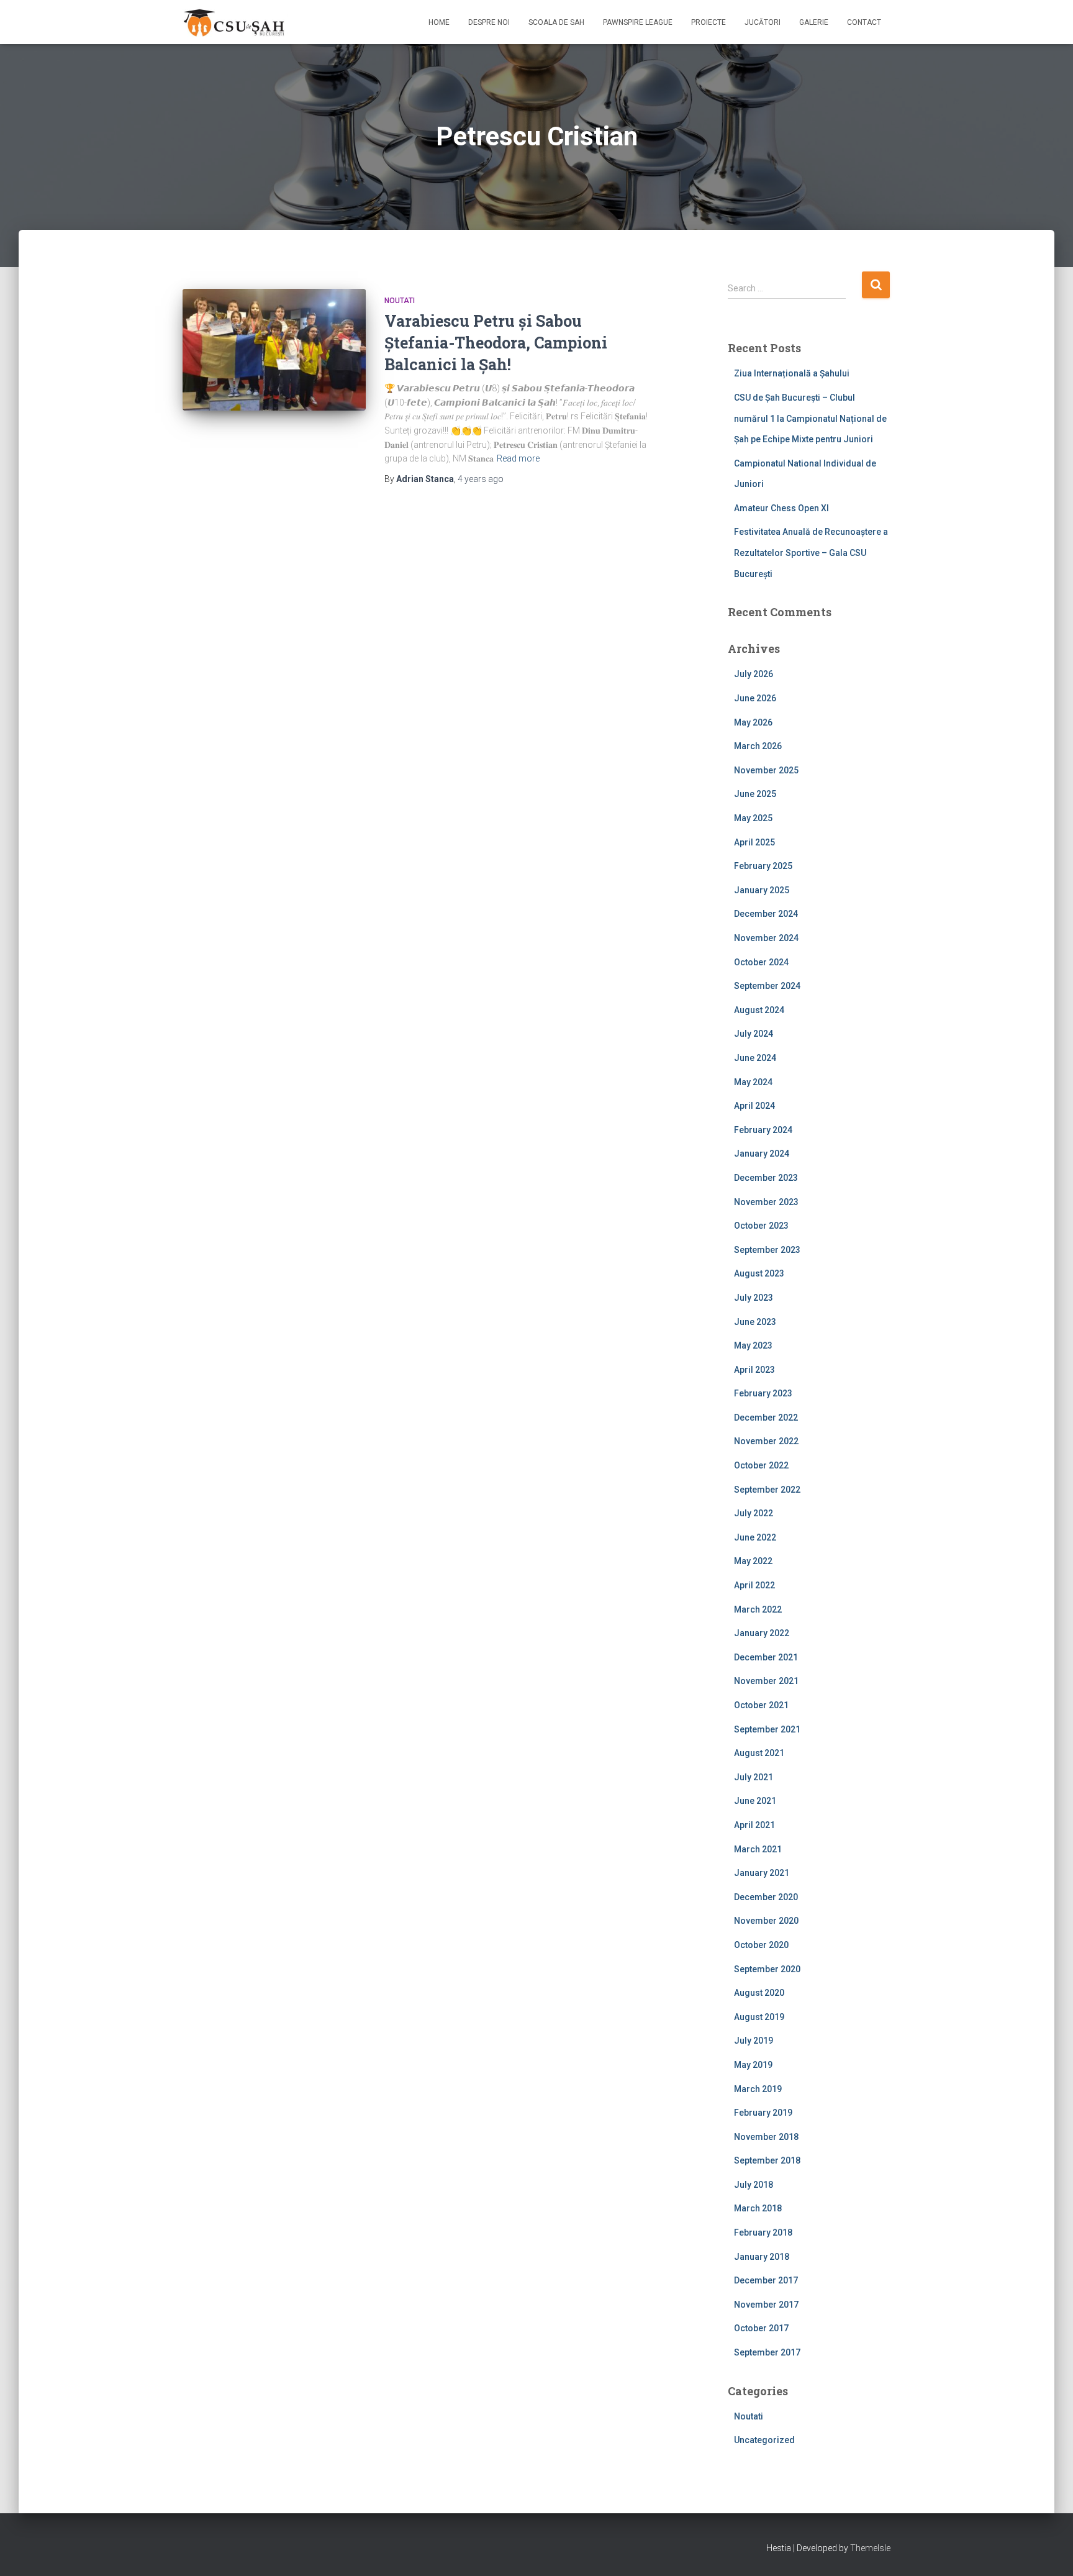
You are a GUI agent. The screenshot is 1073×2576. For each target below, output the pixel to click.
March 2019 (758, 2089)
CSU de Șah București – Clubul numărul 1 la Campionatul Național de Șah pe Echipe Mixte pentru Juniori (810, 418)
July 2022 (754, 1513)
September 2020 (767, 1969)
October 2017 (761, 2328)
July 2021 (754, 1777)
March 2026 (758, 746)
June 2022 (755, 1537)
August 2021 (759, 1753)
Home (439, 22)
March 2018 (758, 2208)
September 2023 (767, 1250)
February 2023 (763, 1393)
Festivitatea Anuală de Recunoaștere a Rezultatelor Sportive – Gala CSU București (811, 553)
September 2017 (767, 2352)
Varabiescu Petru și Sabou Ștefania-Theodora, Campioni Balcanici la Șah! (496, 343)
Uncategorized (764, 2440)
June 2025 (755, 794)
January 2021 (762, 1873)
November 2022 (766, 1441)
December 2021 (766, 1657)
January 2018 (762, 2257)
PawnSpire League (638, 22)
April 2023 (754, 1370)
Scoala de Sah (556, 22)
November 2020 (766, 1921)
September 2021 (767, 1729)
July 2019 (754, 2041)
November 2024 (766, 938)
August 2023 (759, 1273)
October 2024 (761, 962)
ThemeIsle (870, 2548)
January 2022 (762, 1633)
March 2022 (758, 1609)
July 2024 (754, 1034)
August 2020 (759, 1993)
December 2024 (766, 914)
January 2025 (762, 890)
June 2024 (755, 1058)
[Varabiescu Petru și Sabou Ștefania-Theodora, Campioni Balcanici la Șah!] (274, 350)
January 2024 (762, 1154)
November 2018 (766, 2137)
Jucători (763, 22)
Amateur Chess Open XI (781, 508)
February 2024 (763, 1130)
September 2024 (767, 986)
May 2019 (753, 2065)
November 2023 (766, 1202)
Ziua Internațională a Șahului (792, 373)
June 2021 (755, 1801)
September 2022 (767, 1490)
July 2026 (754, 674)
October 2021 (761, 1705)
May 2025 (753, 818)
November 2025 (766, 770)
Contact (864, 22)
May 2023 (753, 1345)
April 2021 (754, 1825)
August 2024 (759, 1010)
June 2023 (755, 1322)
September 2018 (767, 2160)
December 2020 (766, 1897)
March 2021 (758, 1849)
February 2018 (763, 2232)
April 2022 (754, 1585)
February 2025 (763, 866)
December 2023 (766, 1178)
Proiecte (709, 22)
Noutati (400, 301)
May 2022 (753, 1561)
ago (481, 479)
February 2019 (763, 2113)
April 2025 (754, 842)
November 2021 (766, 1681)
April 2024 (754, 1106)
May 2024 (753, 1082)
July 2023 (754, 1298)
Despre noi (489, 22)
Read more (518, 458)
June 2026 (755, 698)
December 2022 (766, 1418)
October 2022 (761, 1465)
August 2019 (759, 2017)
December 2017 (766, 2280)
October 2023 (761, 1226)
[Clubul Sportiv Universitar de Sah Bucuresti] (235, 22)
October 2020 (761, 1945)
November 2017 (766, 2305)
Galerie (814, 22)
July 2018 (754, 2185)
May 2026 (753, 722)
